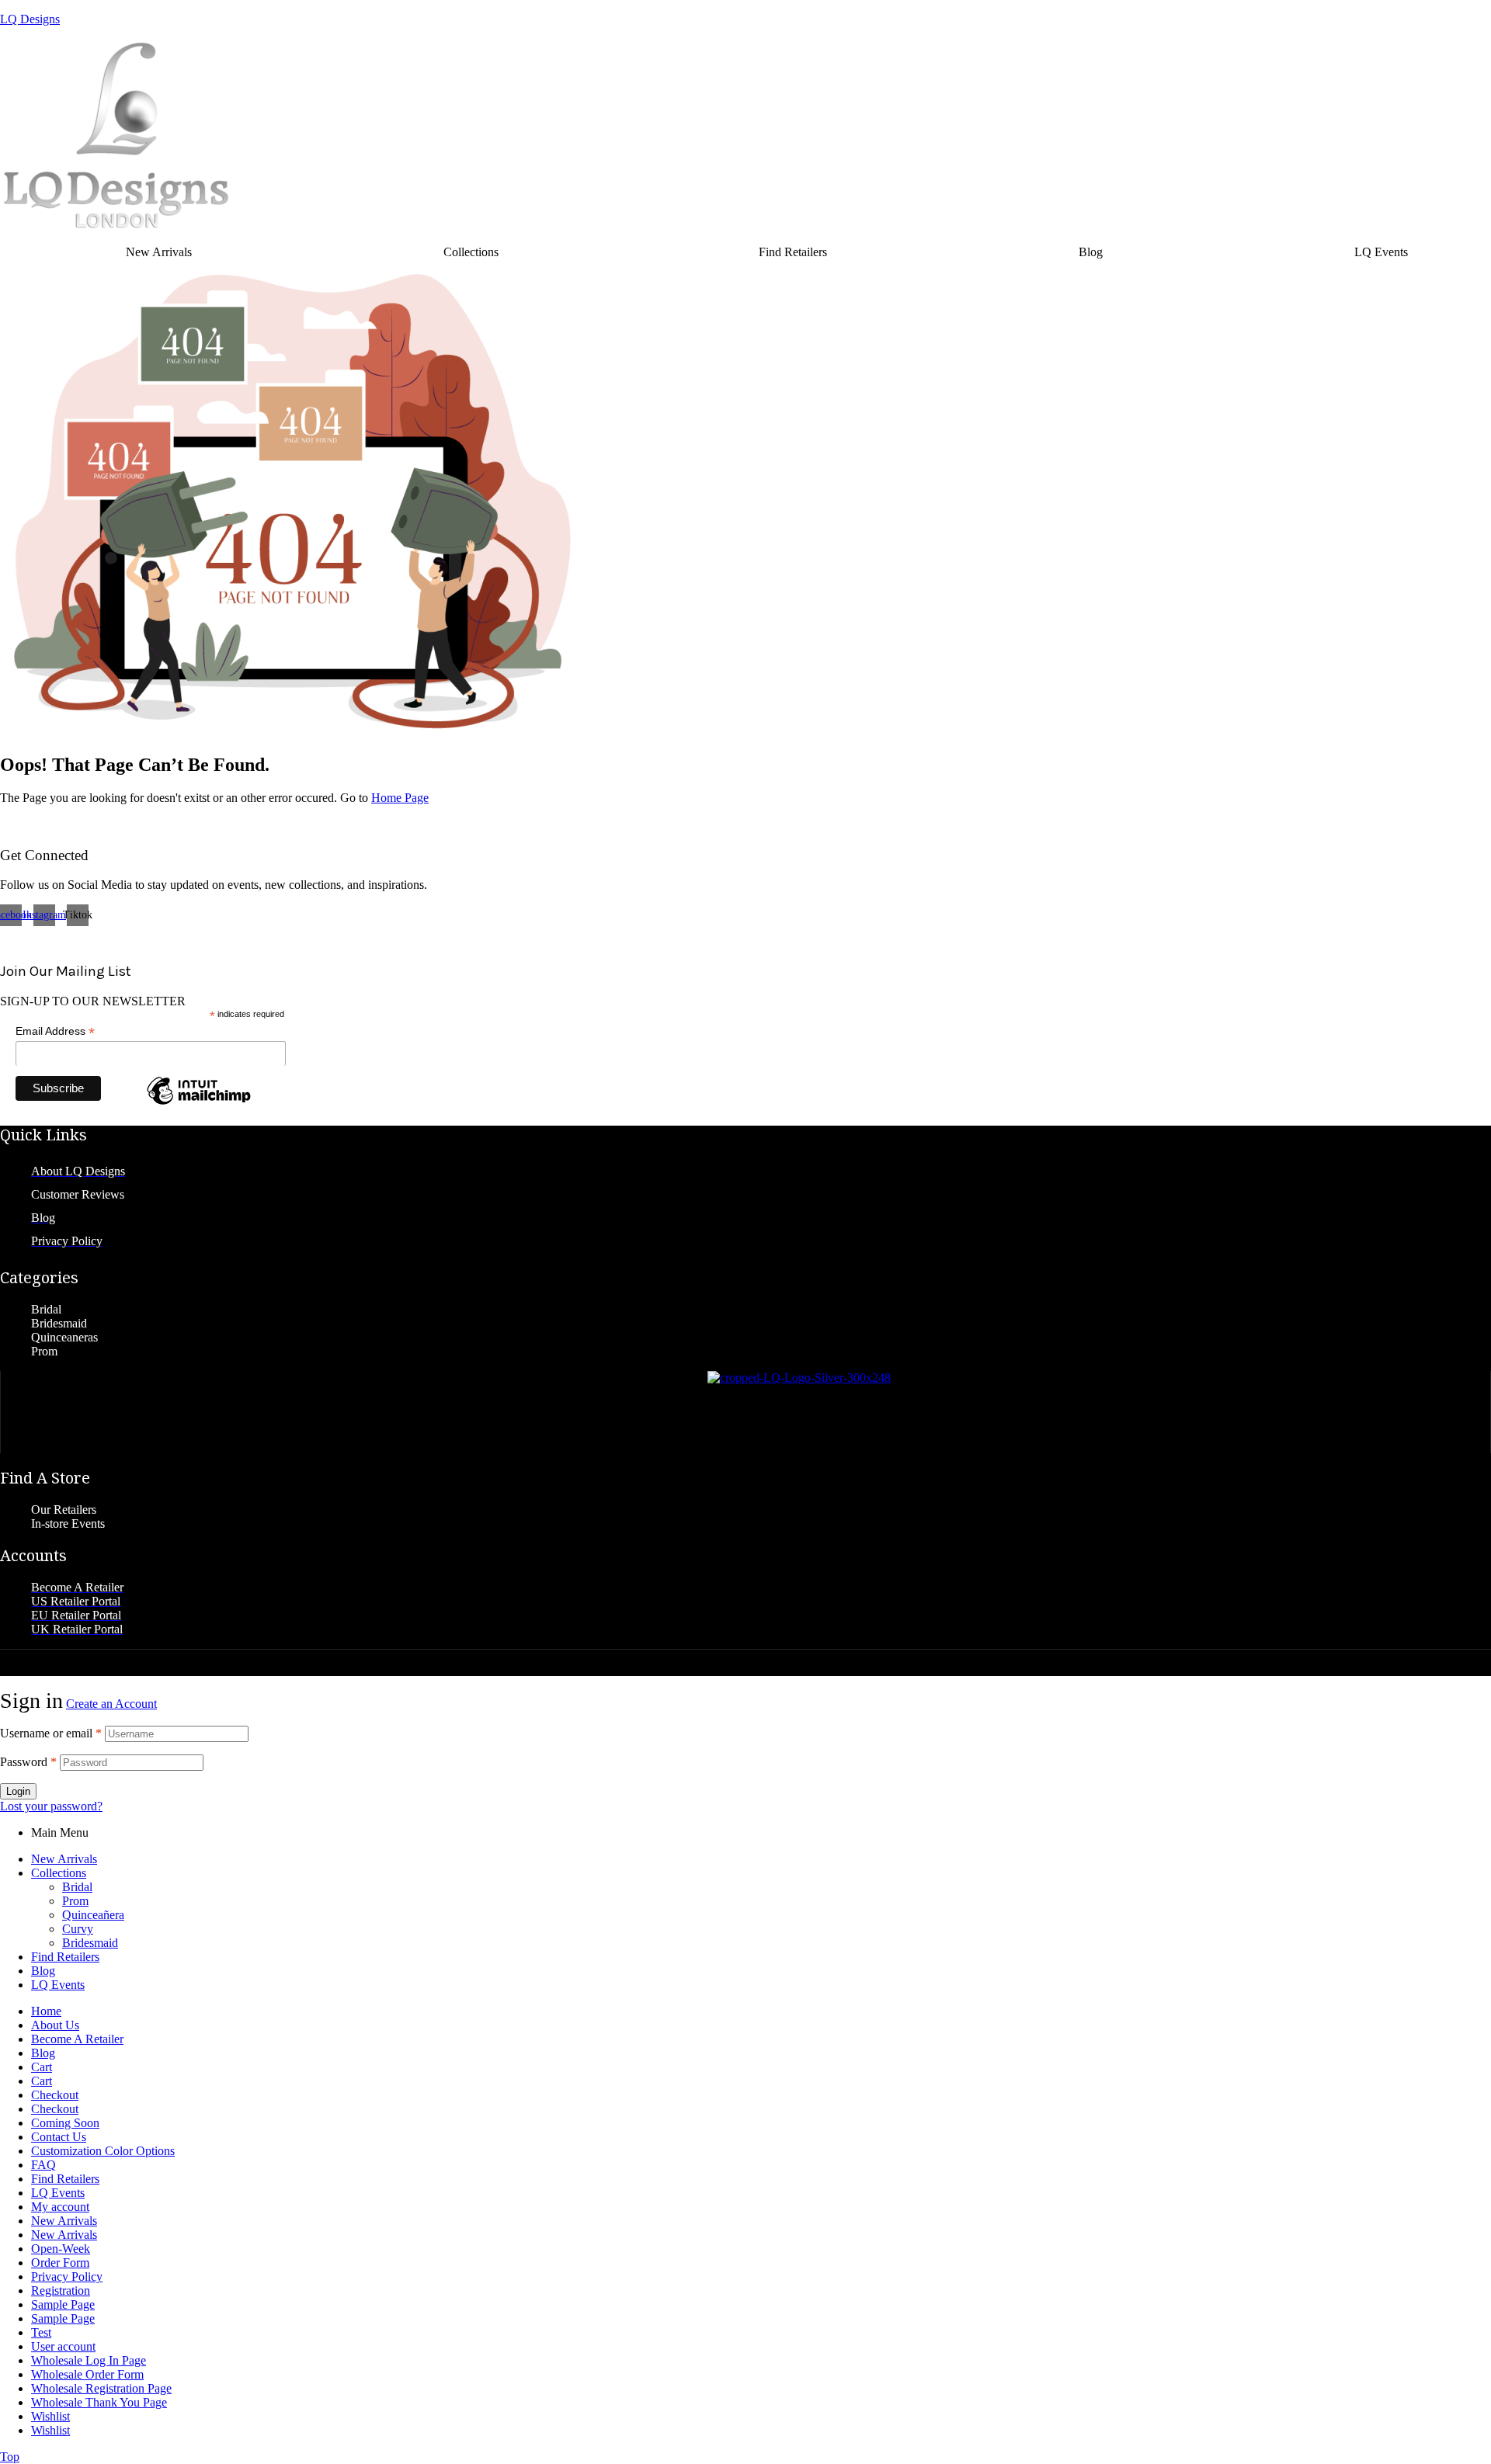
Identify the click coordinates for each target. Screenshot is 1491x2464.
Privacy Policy (67, 2277)
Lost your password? (51, 1806)
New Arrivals (159, 252)
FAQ (43, 2165)
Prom (75, 1901)
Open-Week (61, 2249)
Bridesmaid (90, 1943)
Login (18, 1791)
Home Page (400, 798)
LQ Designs (30, 19)
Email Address (55, 1031)
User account (63, 2346)
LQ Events (58, 1985)
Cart (42, 2067)
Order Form (60, 2263)
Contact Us (59, 2137)
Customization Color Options (103, 2151)
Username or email (51, 1733)
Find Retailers (793, 252)
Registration (61, 2290)
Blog (1091, 252)
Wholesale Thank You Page (99, 2402)
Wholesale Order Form (87, 2374)
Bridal (77, 1887)
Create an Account (111, 1704)
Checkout (55, 2095)
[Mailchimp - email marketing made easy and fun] (199, 1104)
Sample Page (63, 2304)
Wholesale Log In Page (89, 2360)
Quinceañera (93, 1915)
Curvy (78, 1929)
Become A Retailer (77, 2039)
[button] (475, 252)
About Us (55, 2025)
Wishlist (50, 2416)
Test (41, 2332)
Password (28, 1762)
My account (60, 2207)
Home (46, 2011)
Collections (471, 252)
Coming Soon (65, 2123)
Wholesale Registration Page (101, 2388)
